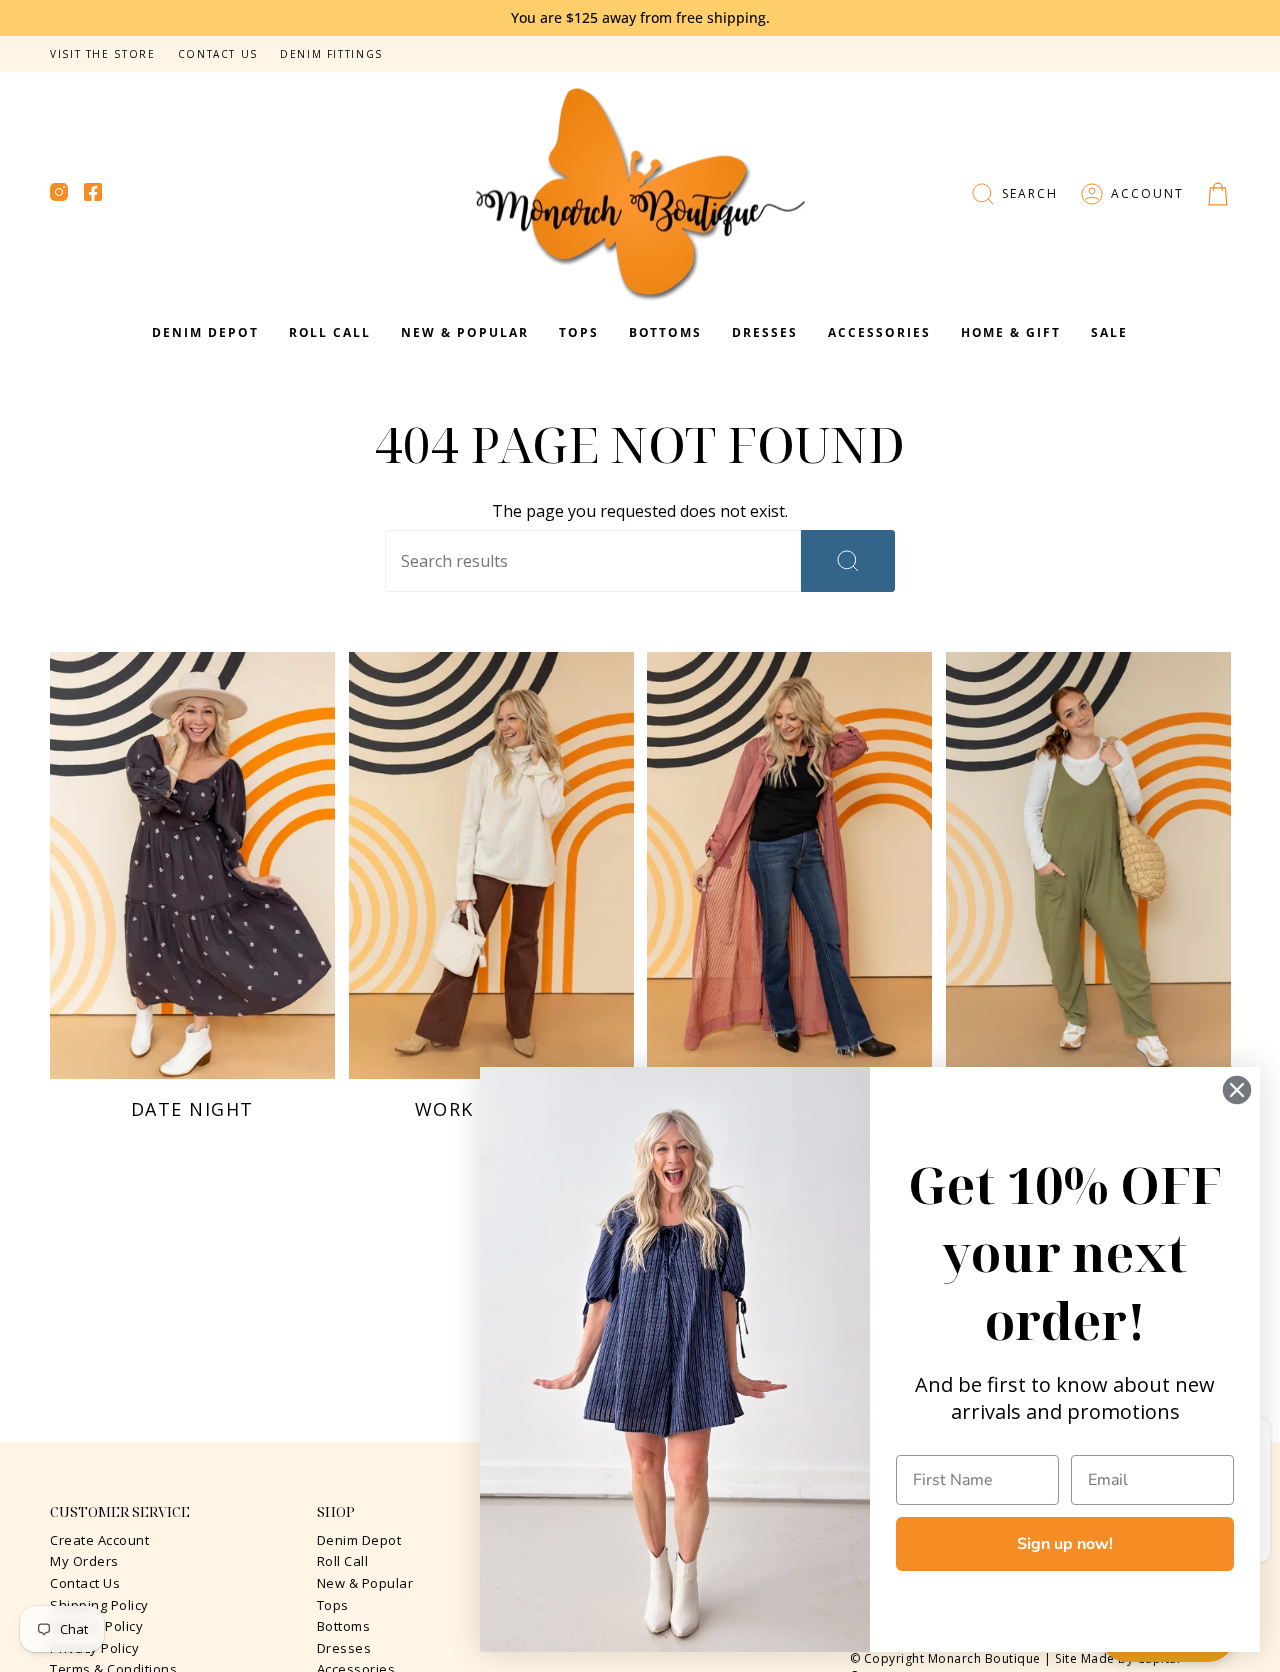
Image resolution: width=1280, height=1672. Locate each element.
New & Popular (365, 1583)
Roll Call (343, 1561)
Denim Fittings (331, 54)
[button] (1014, 194)
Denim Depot (359, 1540)
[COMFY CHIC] (1088, 865)
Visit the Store (103, 54)
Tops (333, 1605)
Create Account (99, 1540)
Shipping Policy (99, 1605)
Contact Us (218, 54)
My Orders (84, 1561)
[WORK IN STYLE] (491, 865)
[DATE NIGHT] (192, 865)
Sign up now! (1065, 1544)
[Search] (848, 561)
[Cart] (1218, 194)
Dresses (344, 1648)
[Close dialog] (1237, 1090)
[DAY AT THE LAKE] (789, 865)
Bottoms (344, 1626)
